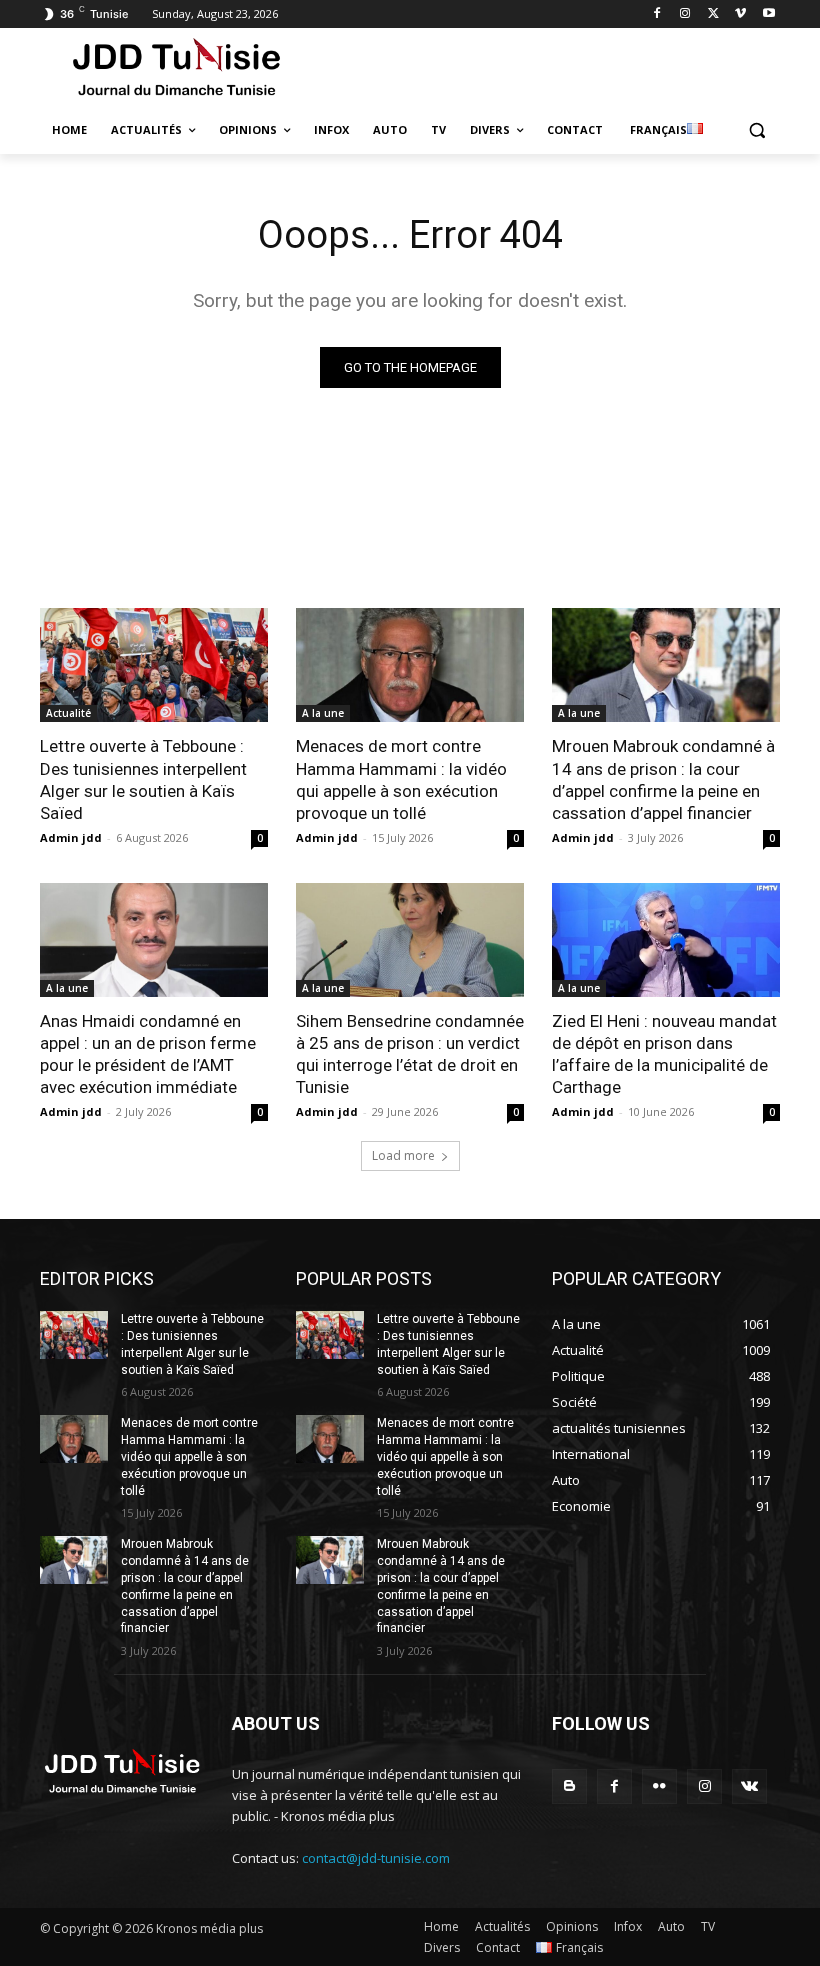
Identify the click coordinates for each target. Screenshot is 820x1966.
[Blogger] (569, 1786)
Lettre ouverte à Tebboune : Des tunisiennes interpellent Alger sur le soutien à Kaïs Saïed (143, 779)
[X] (713, 14)
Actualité (68, 713)
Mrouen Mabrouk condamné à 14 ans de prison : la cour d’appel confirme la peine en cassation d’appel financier (663, 779)
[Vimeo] (740, 14)
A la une (323, 713)
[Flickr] (659, 1786)
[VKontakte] (749, 1786)
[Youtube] (768, 14)
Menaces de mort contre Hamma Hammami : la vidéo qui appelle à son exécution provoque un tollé (401, 779)
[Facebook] (657, 14)
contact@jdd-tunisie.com (376, 1858)
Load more (403, 1155)
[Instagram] (685, 14)
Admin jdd (71, 837)
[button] (756, 130)
